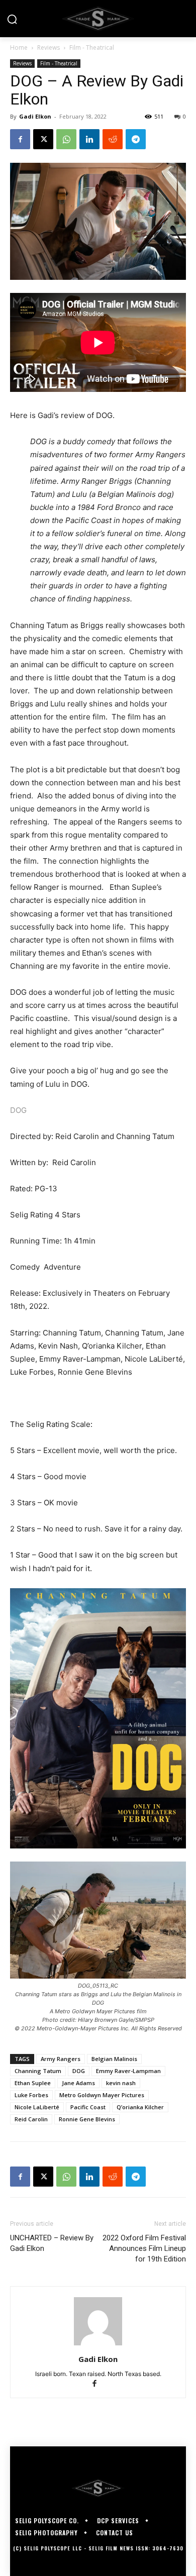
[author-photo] (98, 2345)
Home (19, 47)
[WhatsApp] (66, 139)
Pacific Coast (88, 2107)
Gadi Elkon (35, 116)
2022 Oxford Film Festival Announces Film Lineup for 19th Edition (144, 2248)
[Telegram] (136, 139)
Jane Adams (78, 2083)
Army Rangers (61, 2059)
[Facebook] (20, 139)
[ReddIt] (113, 139)
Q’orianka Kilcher (140, 2107)
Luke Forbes (31, 2095)
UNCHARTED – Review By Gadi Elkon (52, 2243)
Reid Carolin (31, 2119)
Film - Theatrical (92, 47)
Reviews (48, 47)
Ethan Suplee (33, 2083)
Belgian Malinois (114, 2059)
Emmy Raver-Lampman (128, 2071)
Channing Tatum (38, 2071)
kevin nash (121, 2083)
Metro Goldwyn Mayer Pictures (102, 2095)
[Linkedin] (89, 139)
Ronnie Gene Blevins (87, 2119)
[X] (43, 139)
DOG (18, 1110)
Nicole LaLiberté (37, 2107)
